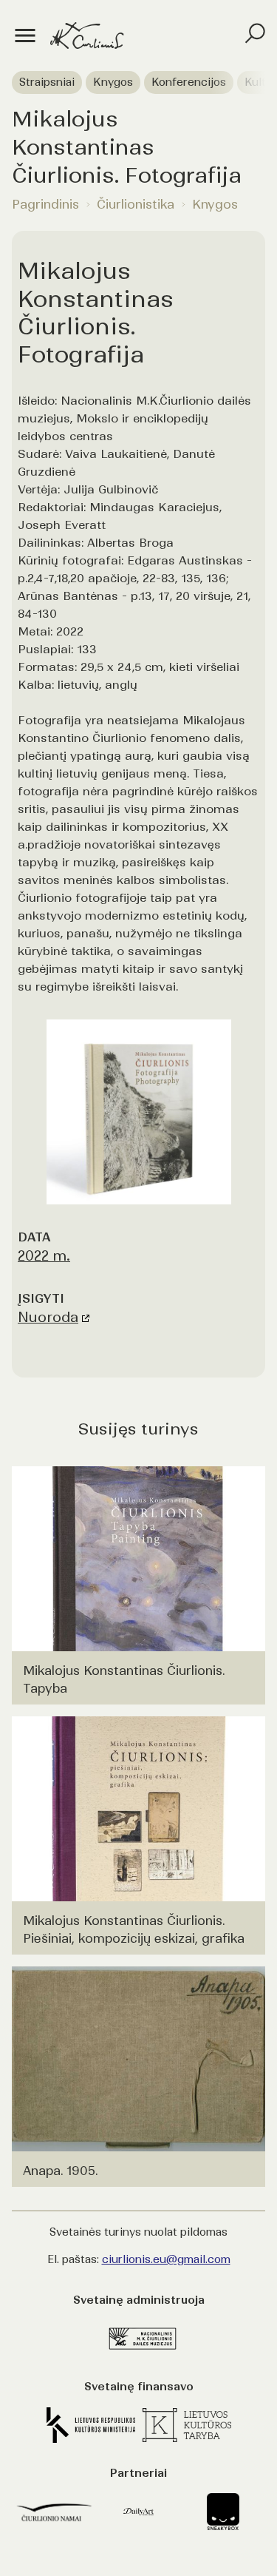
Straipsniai (47, 82)
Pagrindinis (45, 204)
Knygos (113, 82)
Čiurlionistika (136, 204)
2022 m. (44, 1256)
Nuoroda (48, 1317)
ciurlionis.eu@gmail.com (166, 2259)
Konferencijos (189, 82)
